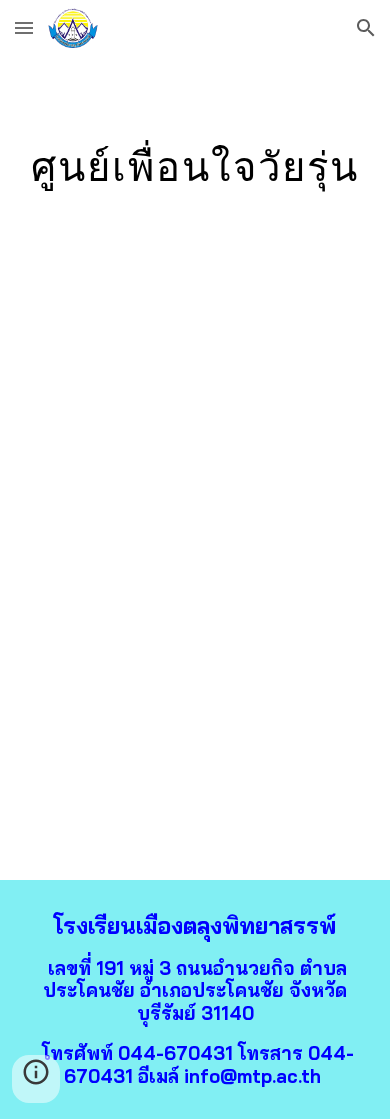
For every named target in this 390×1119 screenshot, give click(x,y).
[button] (24, 27)
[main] (195, 166)
